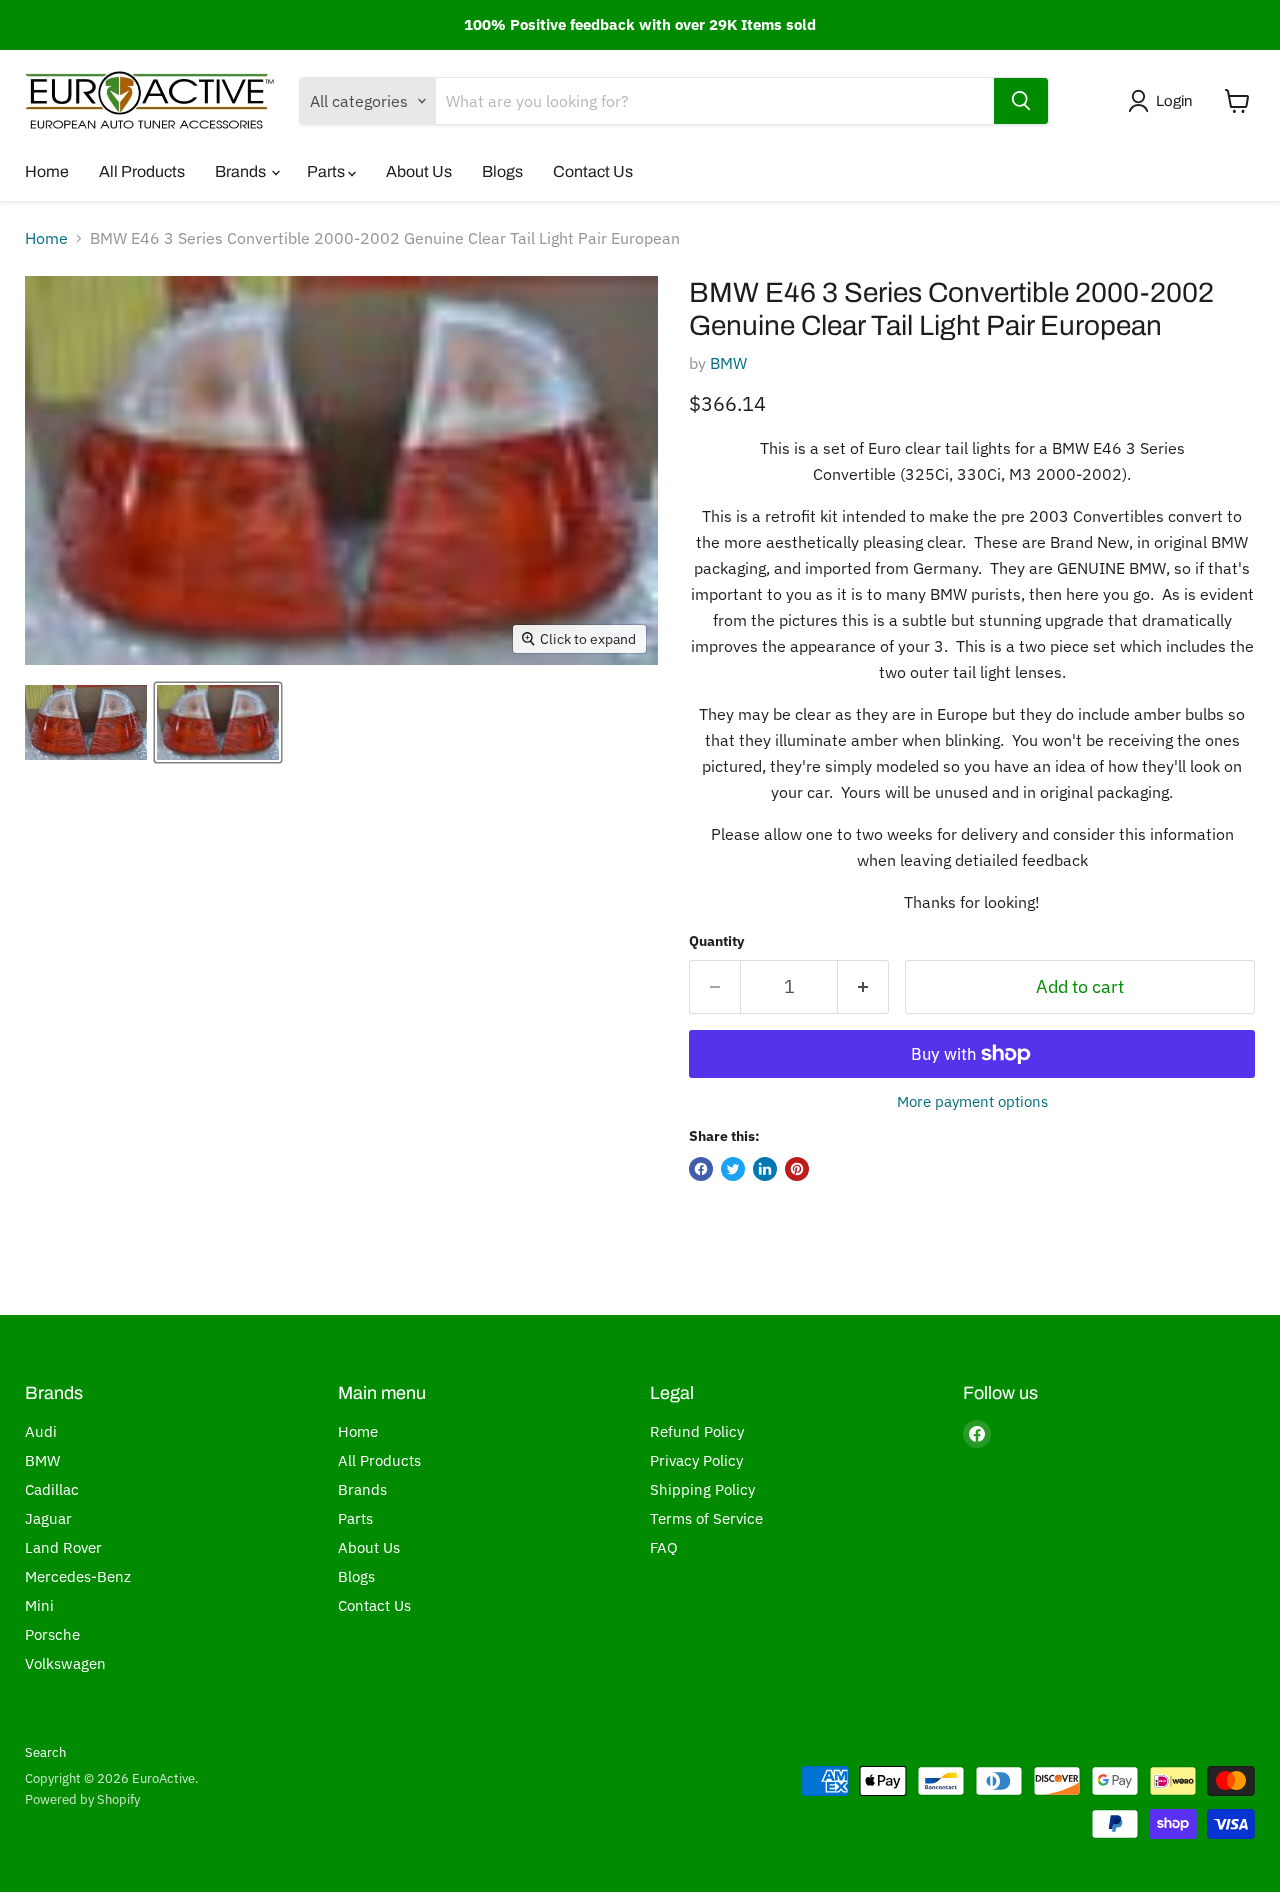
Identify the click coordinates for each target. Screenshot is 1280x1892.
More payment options (972, 1101)
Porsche (52, 1634)
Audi (41, 1431)
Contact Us (593, 171)
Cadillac (52, 1489)
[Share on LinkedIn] (765, 1169)
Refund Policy (697, 1431)
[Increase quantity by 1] (863, 987)
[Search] (1021, 101)
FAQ (664, 1547)
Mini (39, 1605)
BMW (728, 363)
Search (45, 1752)
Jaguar (48, 1518)
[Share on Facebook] (701, 1169)
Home (47, 171)
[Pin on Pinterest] (797, 1169)
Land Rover (63, 1547)
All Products (142, 171)
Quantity (716, 941)
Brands (242, 171)
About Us (419, 171)
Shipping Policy (702, 1489)
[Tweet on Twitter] (733, 1169)
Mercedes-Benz (78, 1576)
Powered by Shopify (82, 1799)
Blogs (502, 171)
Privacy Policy (696, 1460)
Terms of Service (706, 1518)
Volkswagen (65, 1663)
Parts (327, 171)
